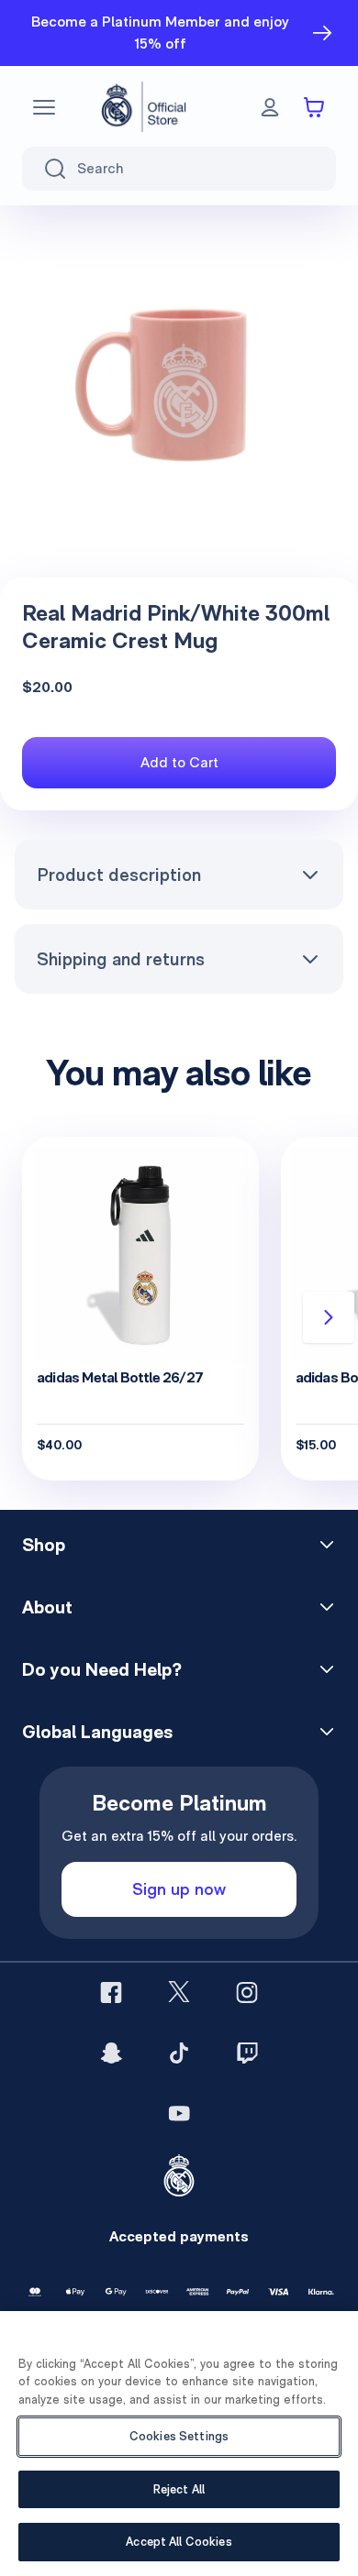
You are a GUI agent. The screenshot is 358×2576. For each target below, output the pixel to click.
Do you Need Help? (102, 1669)
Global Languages (97, 1732)
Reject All (179, 2489)
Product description (119, 875)
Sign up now (179, 1889)
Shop (44, 1545)
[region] (179, 2444)
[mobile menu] (44, 107)
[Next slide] (329, 1317)
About (47, 1607)
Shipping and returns (121, 959)
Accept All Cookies (179, 2542)
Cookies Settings (179, 2436)
